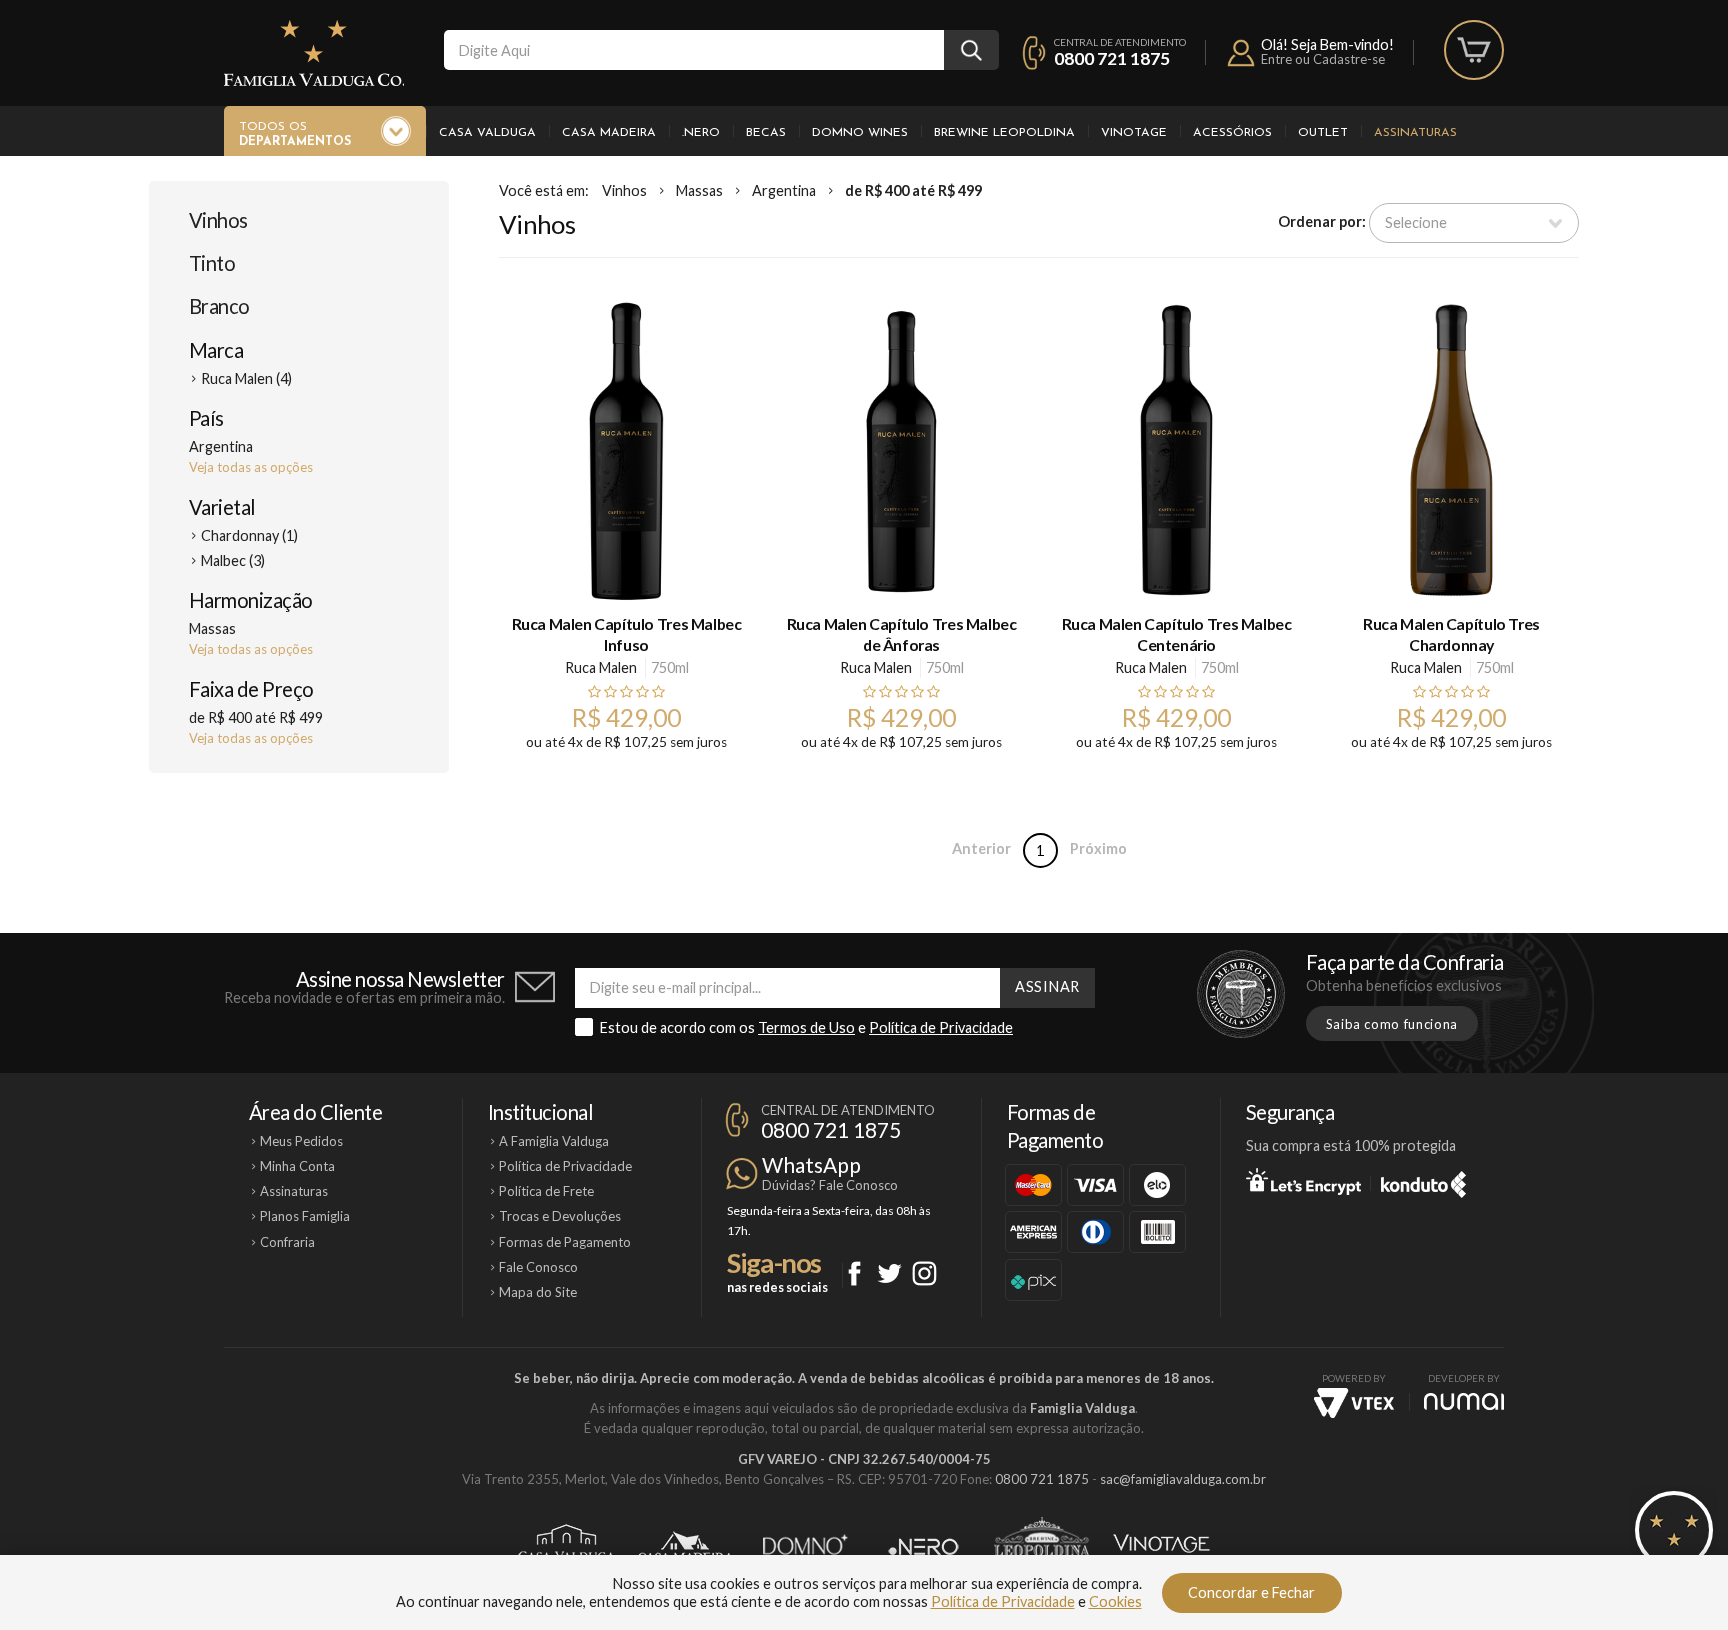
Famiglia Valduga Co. (314, 53)
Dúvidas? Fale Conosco (830, 1185)
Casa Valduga (487, 133)
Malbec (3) (233, 560)
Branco (219, 306)
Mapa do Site (538, 1292)
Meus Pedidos (301, 1141)
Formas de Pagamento (565, 1242)
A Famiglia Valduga (554, 1141)
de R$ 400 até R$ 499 (913, 190)
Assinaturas (1415, 133)
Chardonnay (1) (249, 535)
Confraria (287, 1242)
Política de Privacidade (941, 1027)
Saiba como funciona (1392, 1024)
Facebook (854, 1273)
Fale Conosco (538, 1267)
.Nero (701, 133)
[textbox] (694, 50)
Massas (699, 190)
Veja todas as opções (251, 467)
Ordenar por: (1322, 221)
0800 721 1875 (1112, 58)
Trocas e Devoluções (560, 1216)
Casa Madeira (609, 133)
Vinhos (218, 220)
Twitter (889, 1273)
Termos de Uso (806, 1027)
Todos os (295, 134)
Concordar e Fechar (1251, 1592)
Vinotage (1134, 133)
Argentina (784, 190)
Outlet (1323, 133)
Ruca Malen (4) (246, 378)
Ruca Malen (601, 667)
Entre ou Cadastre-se (1323, 59)
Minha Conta (297, 1166)
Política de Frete (546, 1191)
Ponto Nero (923, 1547)
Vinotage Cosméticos (1161, 1547)
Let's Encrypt (1303, 1181)
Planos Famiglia (305, 1216)
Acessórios (1232, 133)
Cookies (1115, 1601)
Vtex (1354, 1403)
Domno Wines (860, 133)
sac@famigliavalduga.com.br (1183, 1479)
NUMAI (1464, 1401)
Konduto (1423, 1181)
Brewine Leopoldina (1004, 133)
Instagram (924, 1273)
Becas (766, 133)
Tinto (212, 263)
